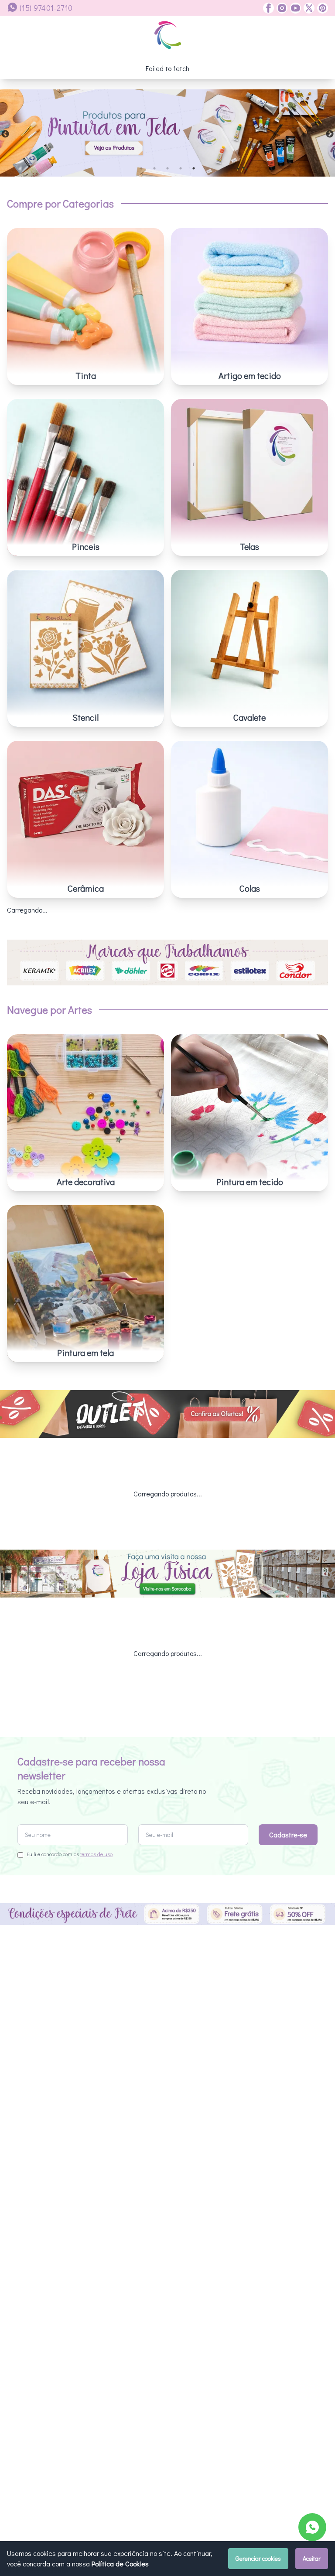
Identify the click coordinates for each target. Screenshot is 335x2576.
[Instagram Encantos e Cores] (281, 8)
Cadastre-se (288, 1835)
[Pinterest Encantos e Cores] (321, 8)
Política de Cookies (120, 2564)
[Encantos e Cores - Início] (168, 35)
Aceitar (312, 2558)
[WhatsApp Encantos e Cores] (312, 2527)
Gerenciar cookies (258, 2558)
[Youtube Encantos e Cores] (294, 8)
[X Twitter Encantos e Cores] (308, 8)
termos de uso (96, 1854)
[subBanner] (167, 1414)
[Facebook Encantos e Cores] (268, 8)
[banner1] (167, 133)
